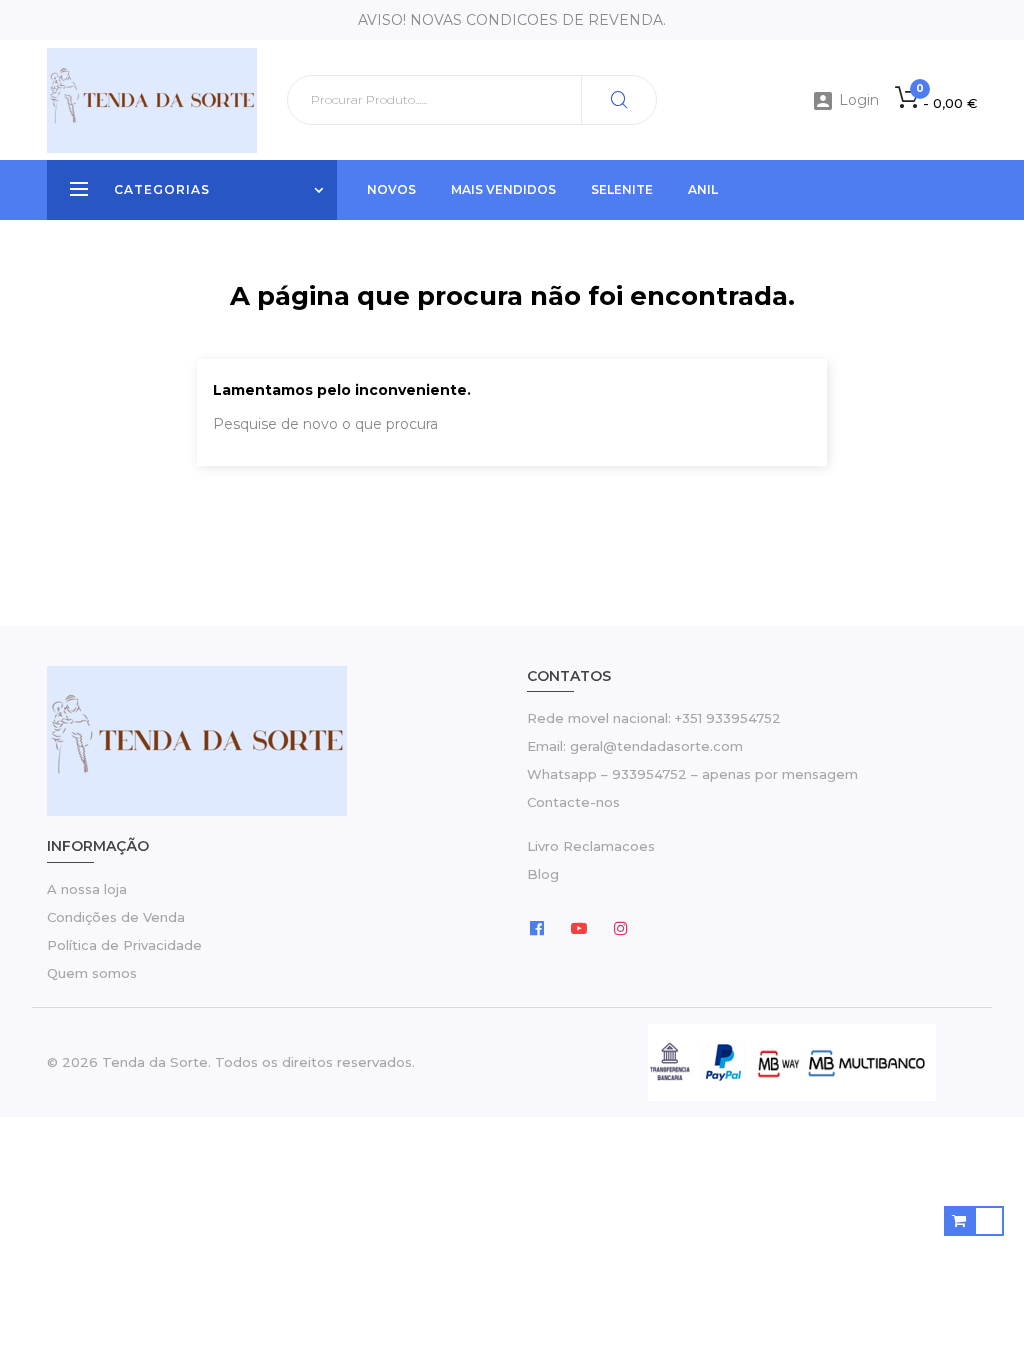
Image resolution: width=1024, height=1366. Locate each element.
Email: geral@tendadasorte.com (635, 746)
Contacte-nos (573, 802)
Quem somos (92, 973)
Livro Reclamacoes (591, 846)
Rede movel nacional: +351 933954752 (654, 718)
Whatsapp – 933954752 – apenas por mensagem (692, 774)
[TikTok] (663, 927)
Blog (543, 874)
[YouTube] (579, 927)
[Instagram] (621, 927)
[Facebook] (537, 927)
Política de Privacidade (124, 945)
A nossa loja (87, 889)
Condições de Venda (116, 917)
